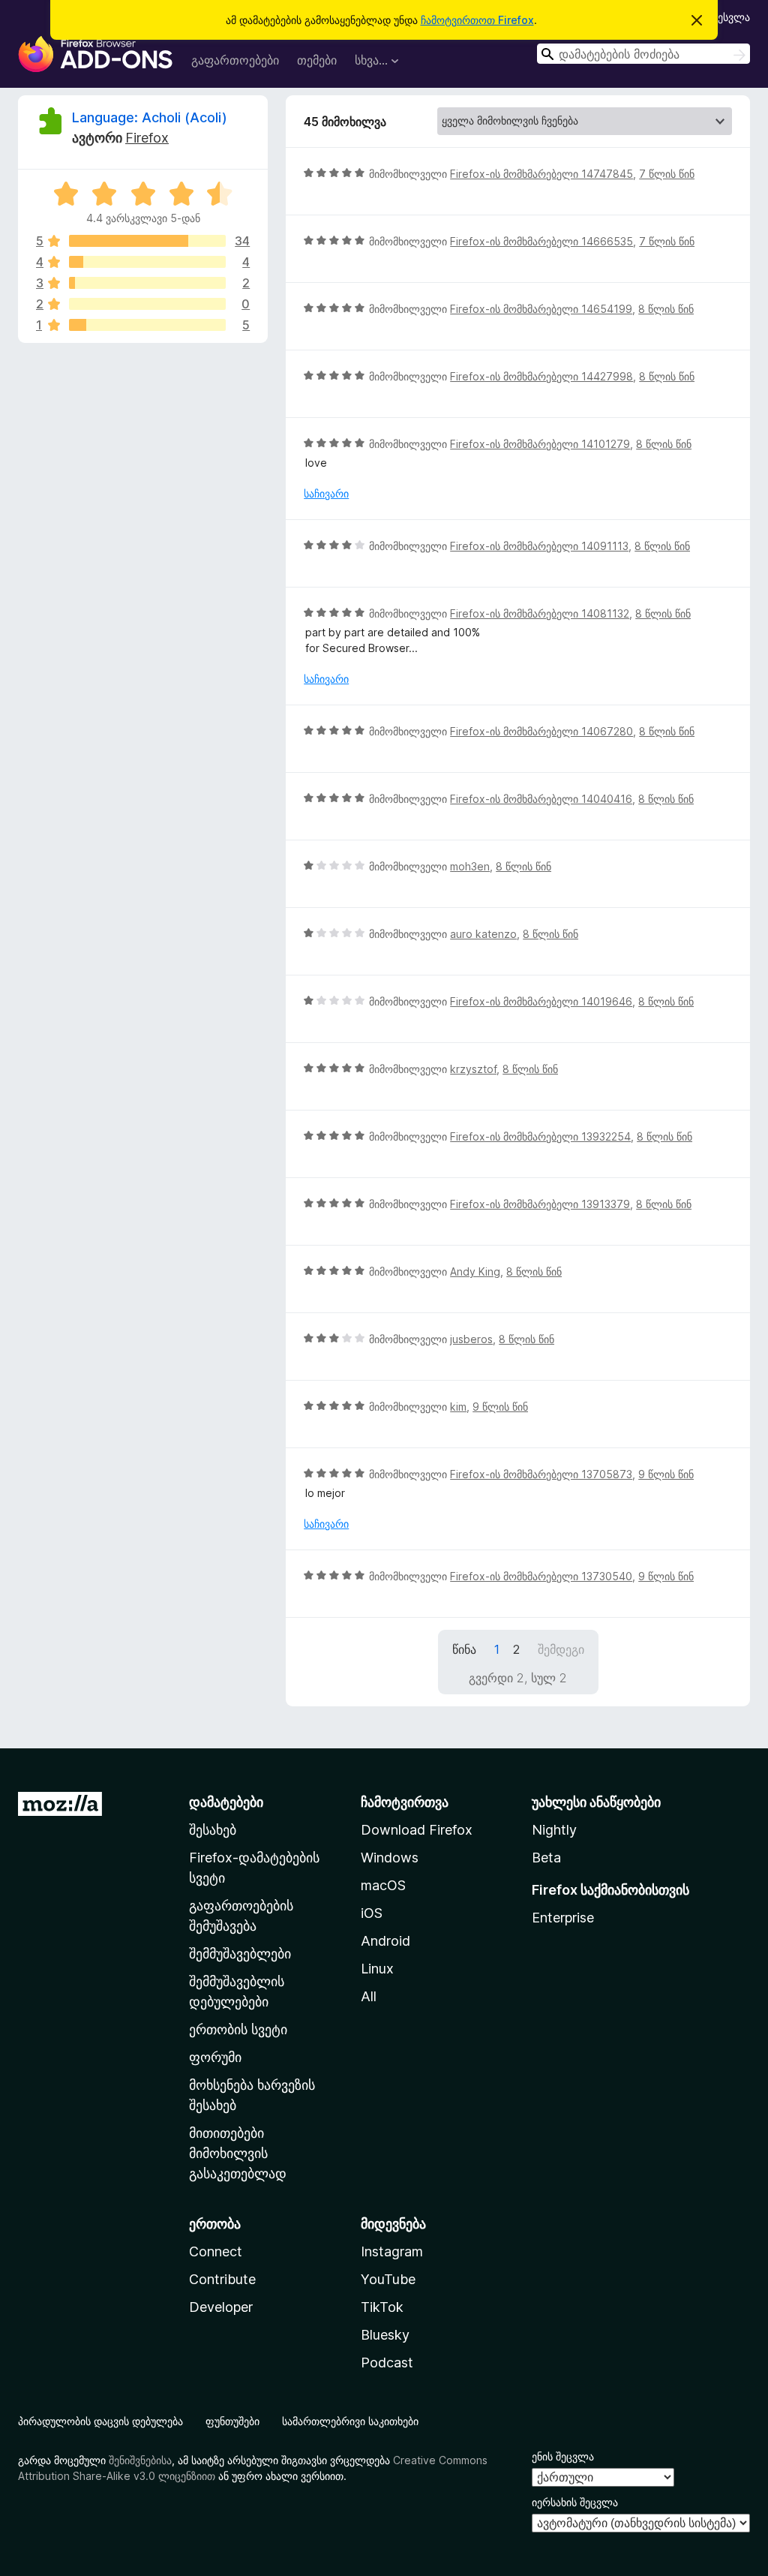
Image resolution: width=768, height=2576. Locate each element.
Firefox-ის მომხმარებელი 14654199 (541, 309)
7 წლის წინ (667, 174)
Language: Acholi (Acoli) (150, 117)
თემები (317, 60)
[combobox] (643, 54)
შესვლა (731, 17)
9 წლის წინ (500, 1407)
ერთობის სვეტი (238, 2029)
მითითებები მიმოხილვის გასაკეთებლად (238, 2153)
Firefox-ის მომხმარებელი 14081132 (540, 613)
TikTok (382, 2307)
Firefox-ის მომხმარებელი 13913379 (540, 1204)
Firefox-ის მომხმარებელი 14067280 (541, 731)
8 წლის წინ (666, 309)
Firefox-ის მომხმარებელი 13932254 (540, 1136)
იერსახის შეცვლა (575, 2502)
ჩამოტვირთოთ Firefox (477, 20)
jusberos (471, 1339)
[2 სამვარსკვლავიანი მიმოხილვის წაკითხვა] (147, 283)
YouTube (388, 2279)
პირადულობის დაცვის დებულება (100, 2421)
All (369, 1996)
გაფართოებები (235, 60)
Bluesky (385, 2335)
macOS (383, 1885)
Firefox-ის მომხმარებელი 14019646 (541, 1001)
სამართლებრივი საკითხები (350, 2421)
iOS (372, 1913)
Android (385, 1941)
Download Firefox (417, 1830)
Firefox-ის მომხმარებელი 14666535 (541, 241)
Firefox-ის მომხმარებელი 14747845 (541, 174)
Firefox (147, 138)
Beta (546, 1858)
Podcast (387, 2363)
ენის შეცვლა (563, 2456)
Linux (377, 1969)
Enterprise (563, 1918)
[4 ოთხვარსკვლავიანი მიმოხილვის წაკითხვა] (147, 262)
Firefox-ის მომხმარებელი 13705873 (541, 1474)
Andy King (475, 1271)
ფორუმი (215, 2057)
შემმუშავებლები (240, 1954)
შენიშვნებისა (140, 2460)
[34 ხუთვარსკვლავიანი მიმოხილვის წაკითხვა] (147, 241)
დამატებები (226, 1802)
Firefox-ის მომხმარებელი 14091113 (539, 546)
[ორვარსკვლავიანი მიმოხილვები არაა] (147, 304)
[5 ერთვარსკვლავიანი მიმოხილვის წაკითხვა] (147, 325)
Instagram (392, 2251)
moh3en (470, 866)
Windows (390, 1858)
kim (458, 1407)
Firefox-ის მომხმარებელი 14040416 (541, 799)
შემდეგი (561, 1649)
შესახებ (213, 1830)
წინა (464, 1649)
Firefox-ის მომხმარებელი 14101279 (540, 444)
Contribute (222, 2279)
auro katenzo (483, 934)
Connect (216, 2251)
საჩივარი (326, 493)
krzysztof (473, 1069)
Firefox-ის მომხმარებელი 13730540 (541, 1576)
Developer (221, 2307)
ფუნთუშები (232, 2421)
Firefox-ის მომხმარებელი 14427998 (541, 376)
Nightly (554, 1830)
